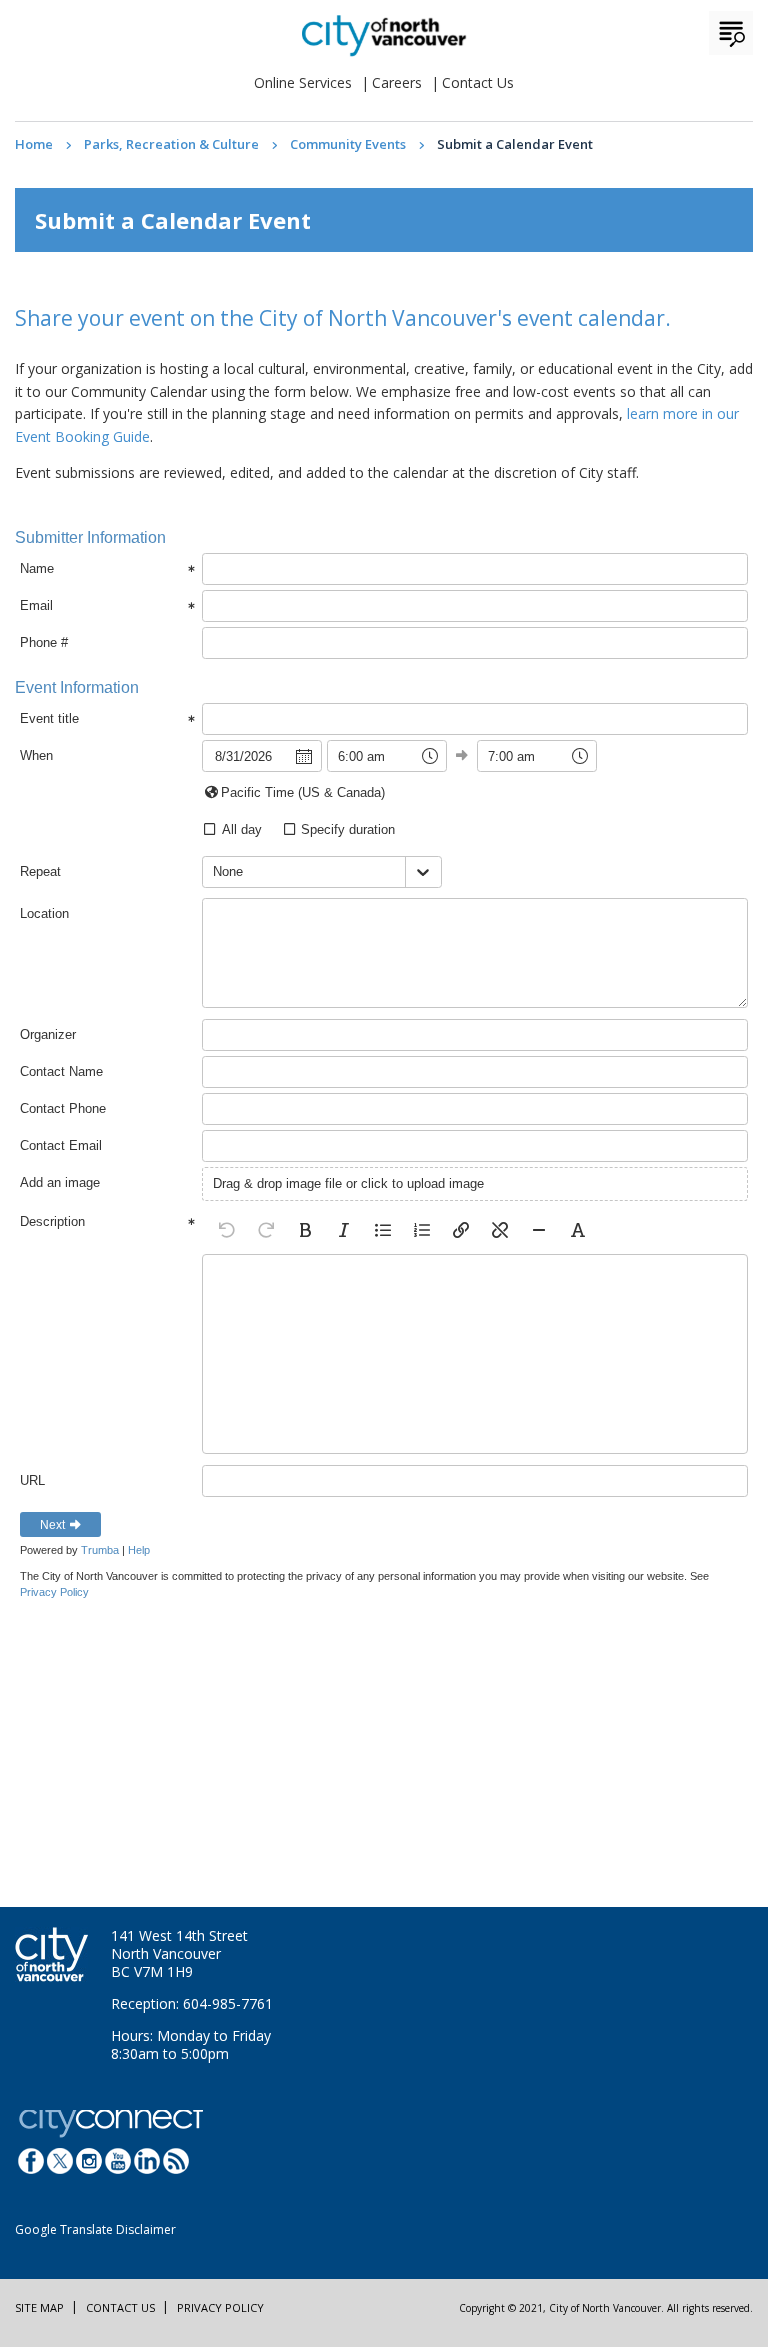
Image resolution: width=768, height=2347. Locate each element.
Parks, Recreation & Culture (171, 144)
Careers (397, 82)
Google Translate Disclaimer (95, 2229)
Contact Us (478, 82)
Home (34, 144)
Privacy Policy (220, 2307)
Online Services (303, 82)
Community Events (348, 144)
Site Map (39, 2307)
